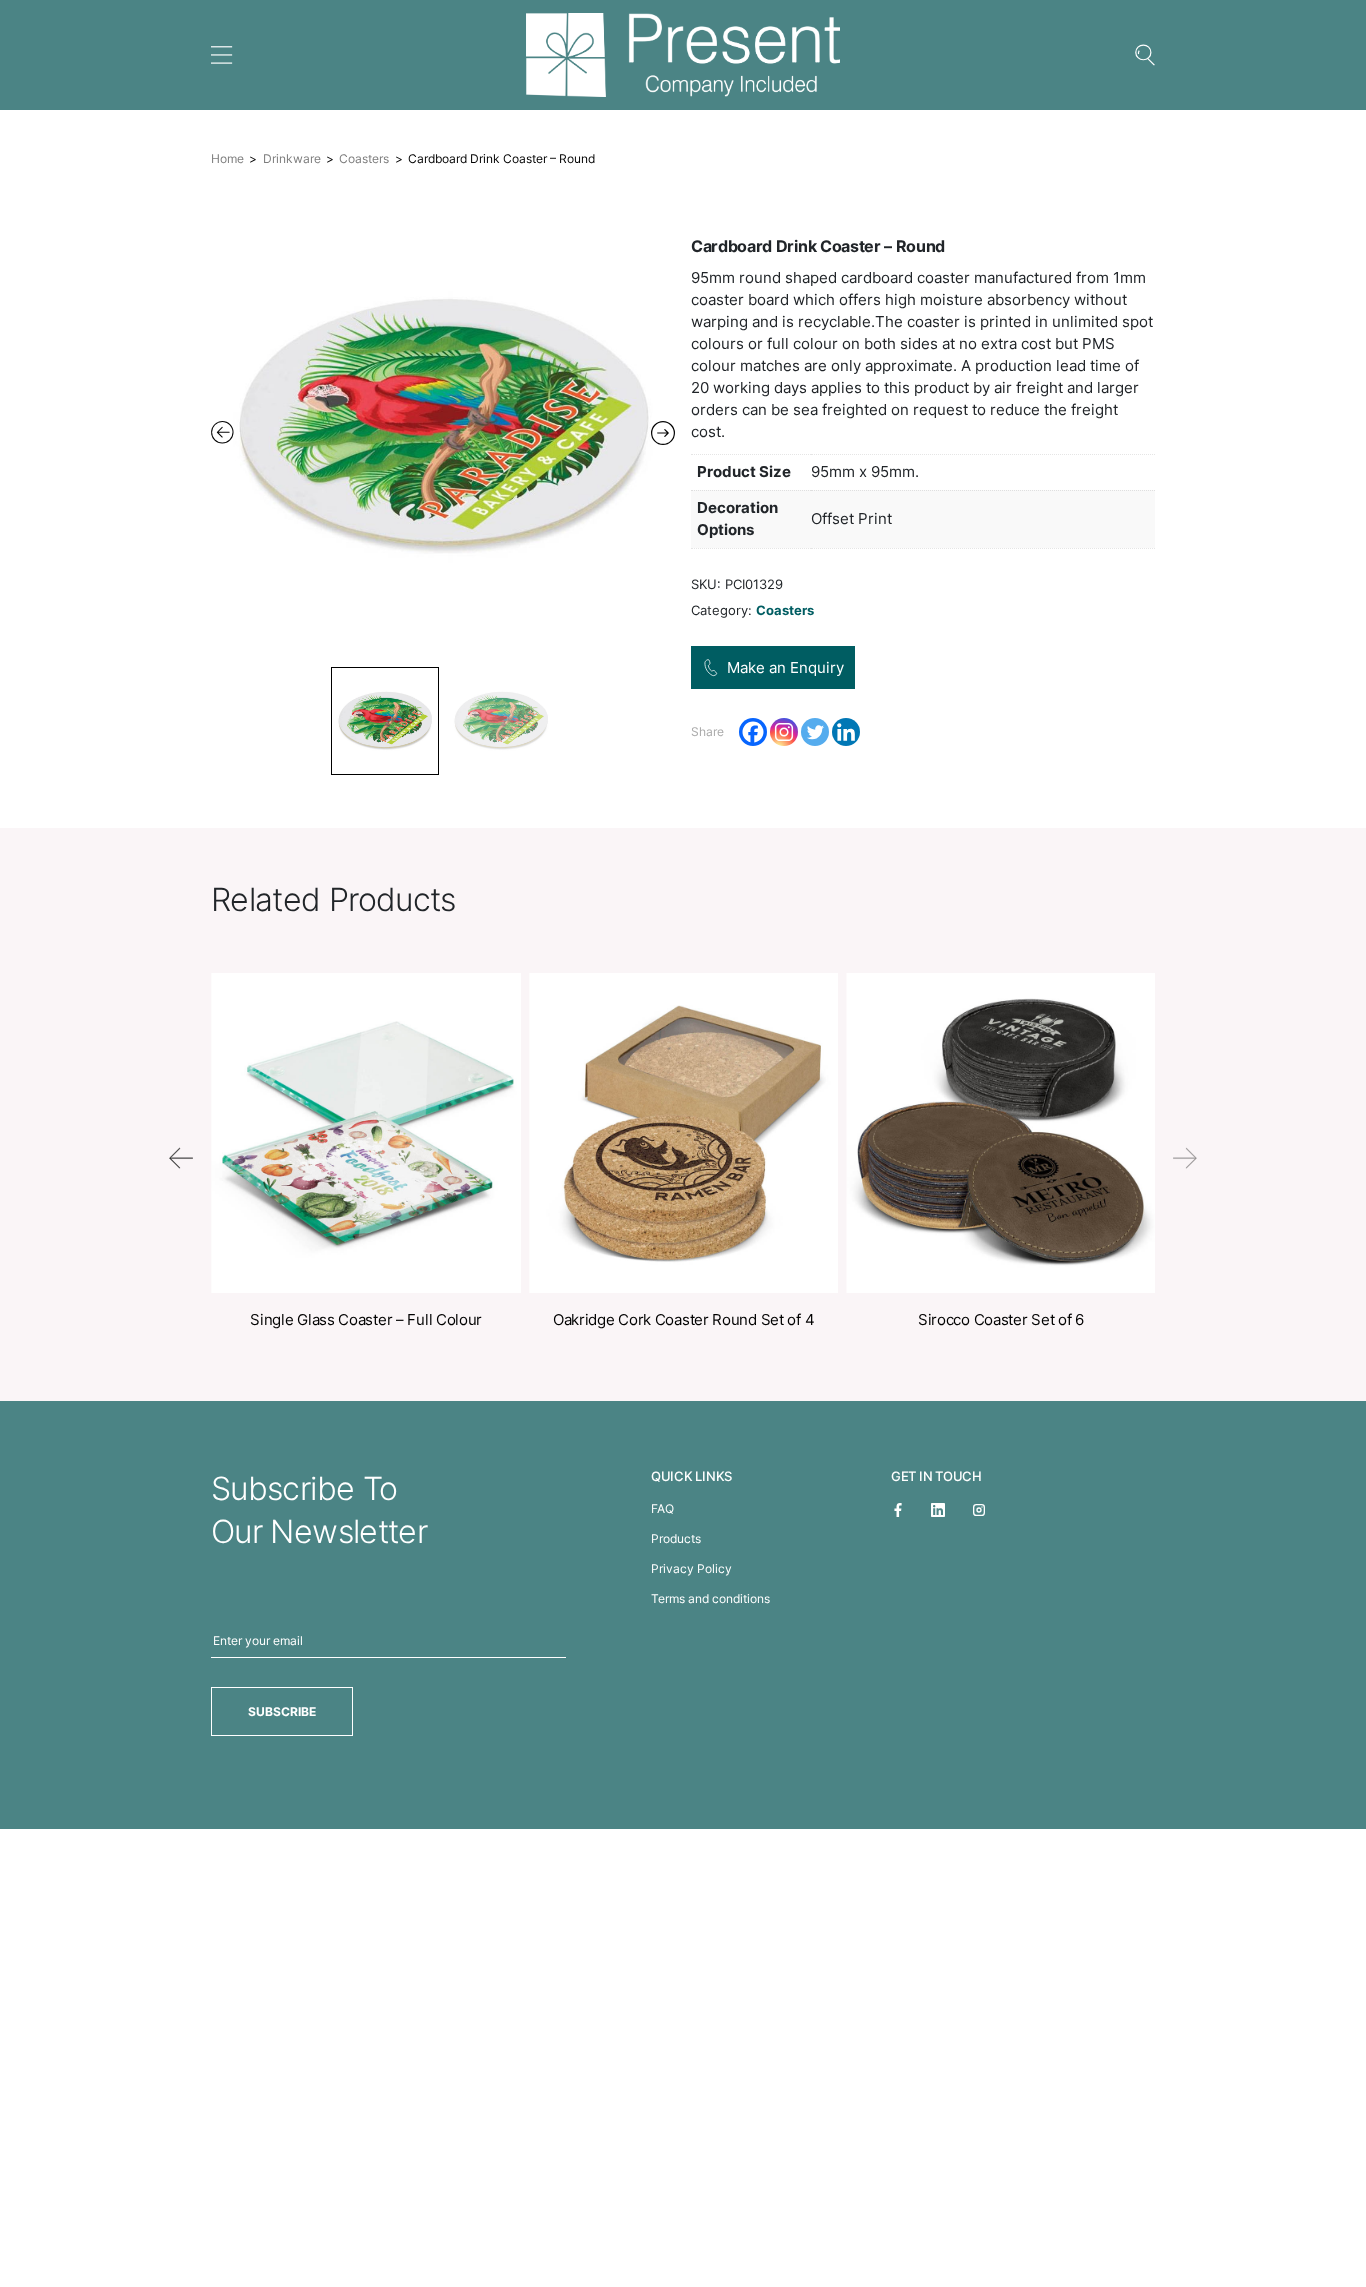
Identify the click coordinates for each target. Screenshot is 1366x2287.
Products (676, 1538)
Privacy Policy (691, 1568)
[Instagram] (784, 732)
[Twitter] (815, 732)
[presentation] (181, 1158)
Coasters (364, 158)
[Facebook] (753, 732)
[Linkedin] (846, 732)
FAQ (662, 1508)
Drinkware (292, 158)
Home (227, 158)
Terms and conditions (710, 1598)
